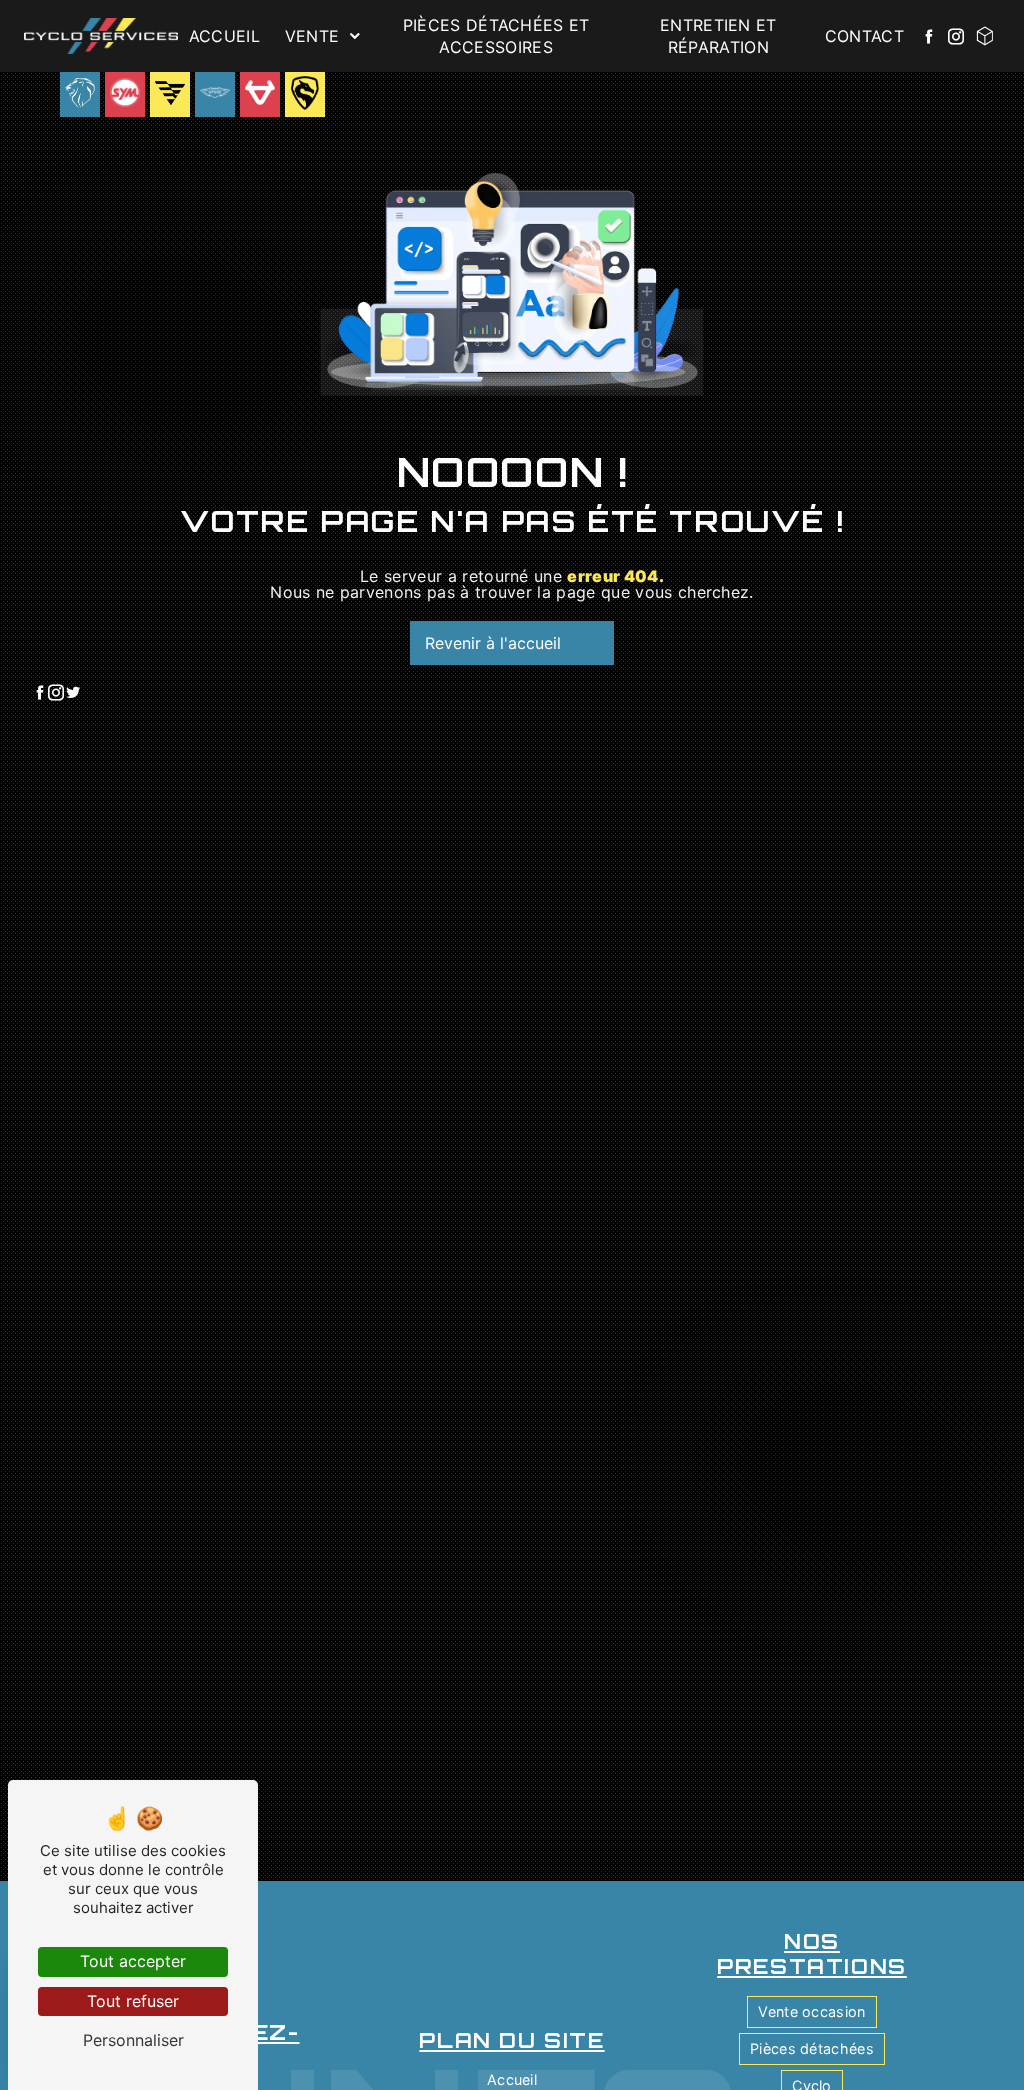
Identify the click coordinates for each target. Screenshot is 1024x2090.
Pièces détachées (812, 2048)
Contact (864, 36)
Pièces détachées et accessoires (496, 36)
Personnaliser (133, 2040)
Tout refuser (133, 2001)
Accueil (224, 36)
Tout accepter (133, 1961)
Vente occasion (811, 2011)
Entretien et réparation (718, 36)
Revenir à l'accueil (493, 643)
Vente (312, 36)
